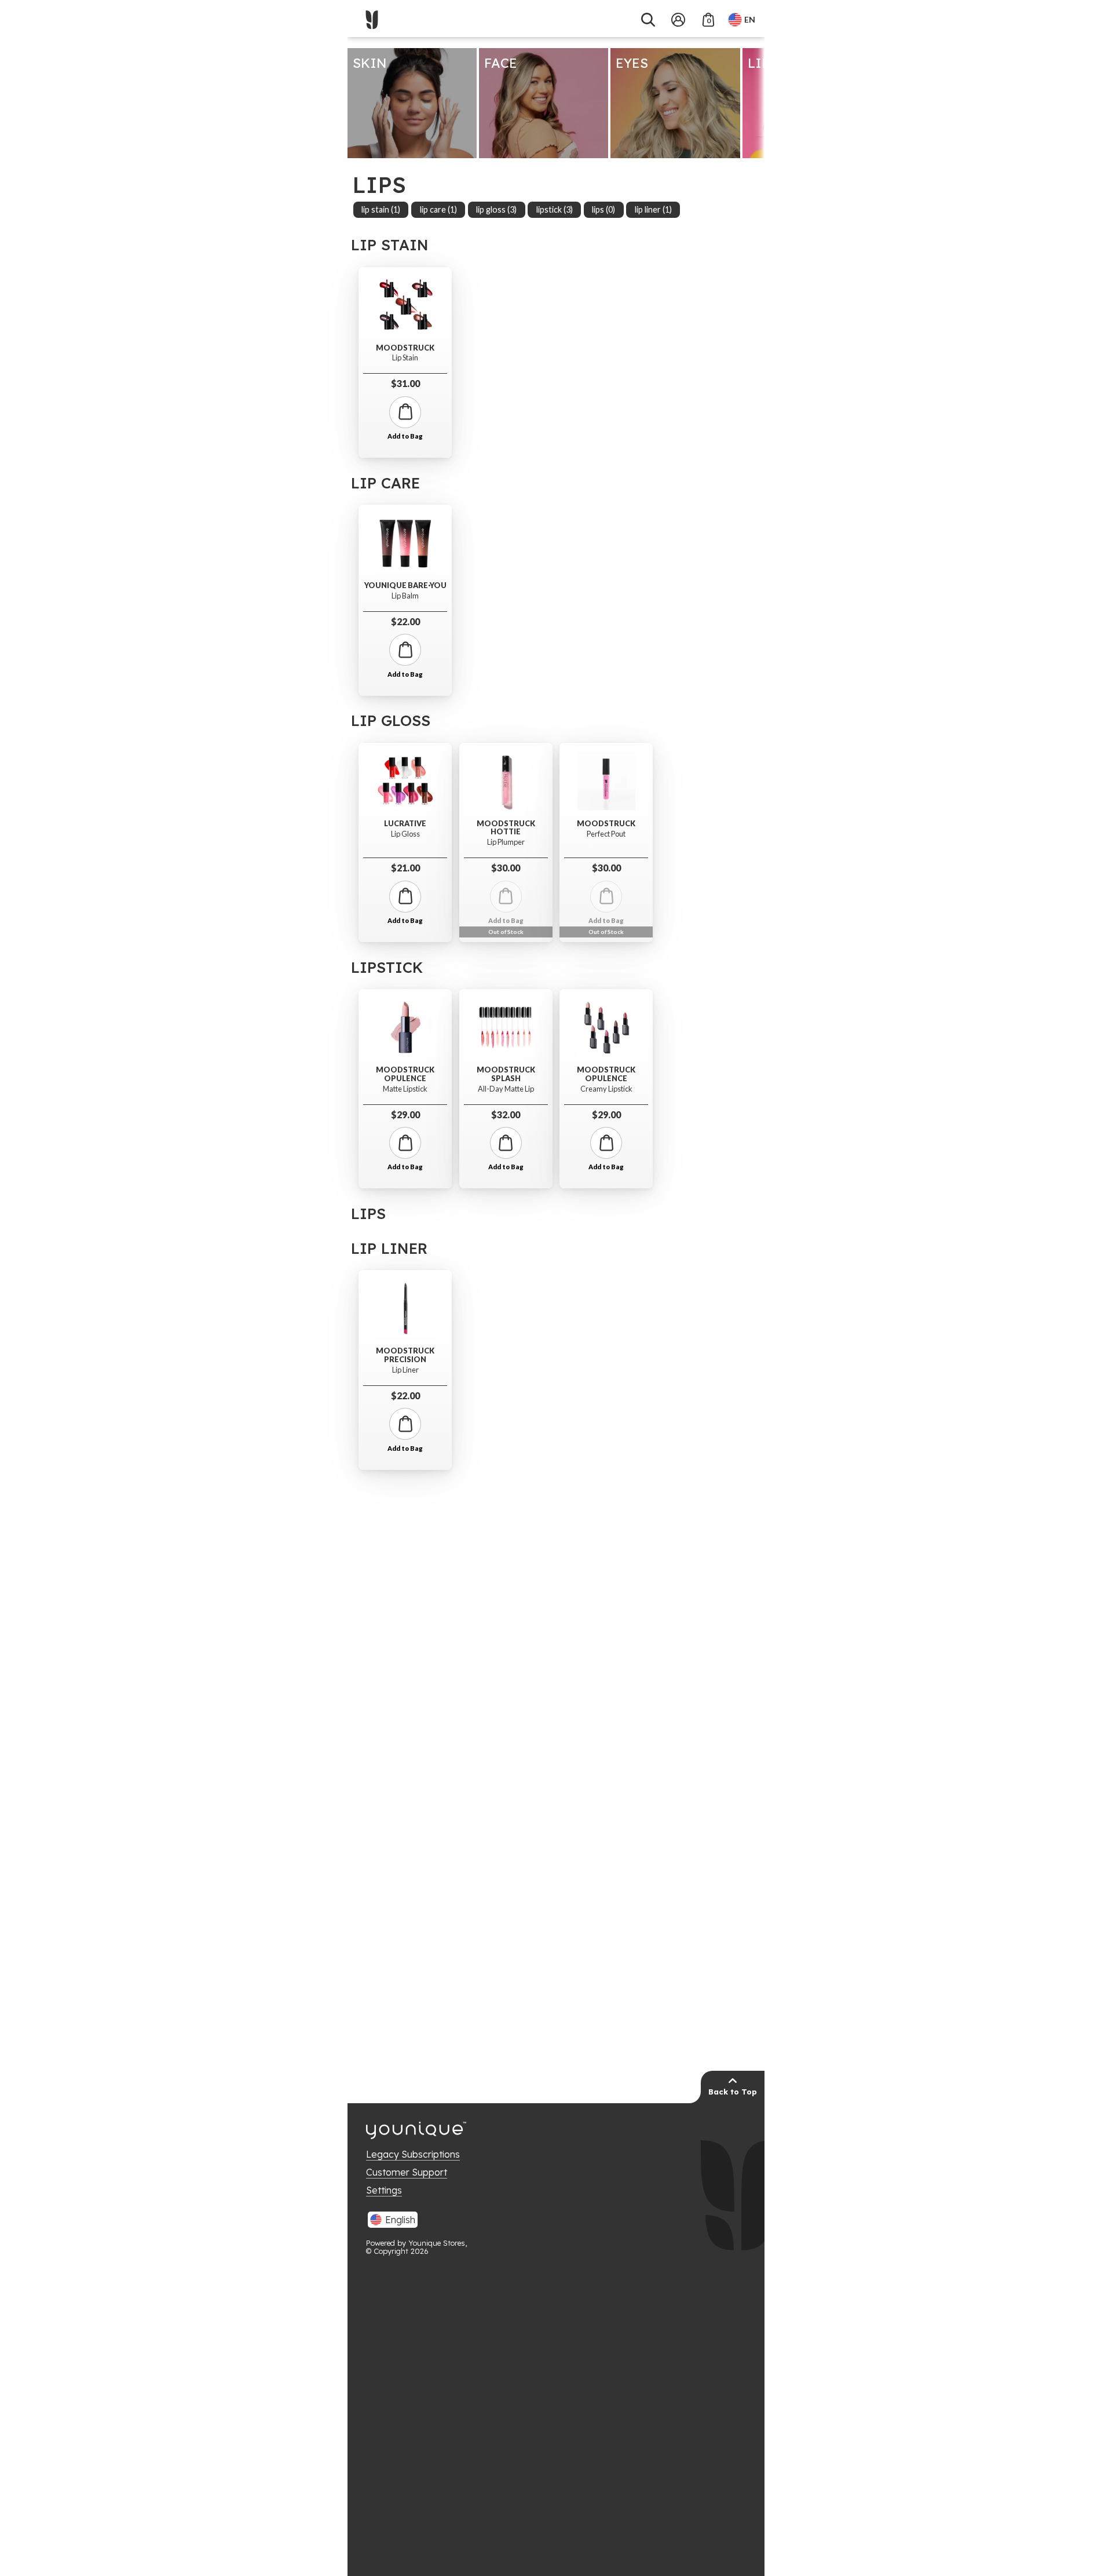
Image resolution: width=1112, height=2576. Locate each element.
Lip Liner (405, 1370)
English (400, 2220)
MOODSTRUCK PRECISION (405, 1355)
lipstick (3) (555, 209)
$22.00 (405, 621)
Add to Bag (405, 436)
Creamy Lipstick (606, 1089)
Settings (384, 2190)
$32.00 (506, 1114)
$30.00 (506, 868)
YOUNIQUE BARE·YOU (405, 585)
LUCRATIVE (405, 824)
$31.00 (405, 383)
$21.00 (405, 868)
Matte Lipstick (405, 1089)
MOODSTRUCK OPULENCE (405, 1074)
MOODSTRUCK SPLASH (506, 1074)
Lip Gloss (405, 834)
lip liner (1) (653, 209)
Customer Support (407, 2172)
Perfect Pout (606, 834)
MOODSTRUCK (405, 348)
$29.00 (405, 1114)
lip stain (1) (381, 209)
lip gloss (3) (496, 209)
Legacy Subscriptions (413, 2154)
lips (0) (603, 209)
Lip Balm (405, 596)
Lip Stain (405, 358)
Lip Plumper (506, 842)
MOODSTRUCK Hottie (506, 828)
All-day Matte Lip (506, 1089)
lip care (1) (438, 209)
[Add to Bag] (405, 412)
